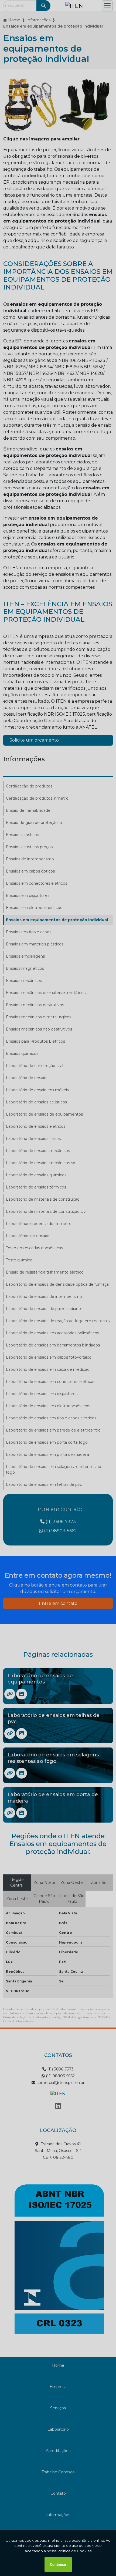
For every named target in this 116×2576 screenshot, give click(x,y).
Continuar (58, 2565)
